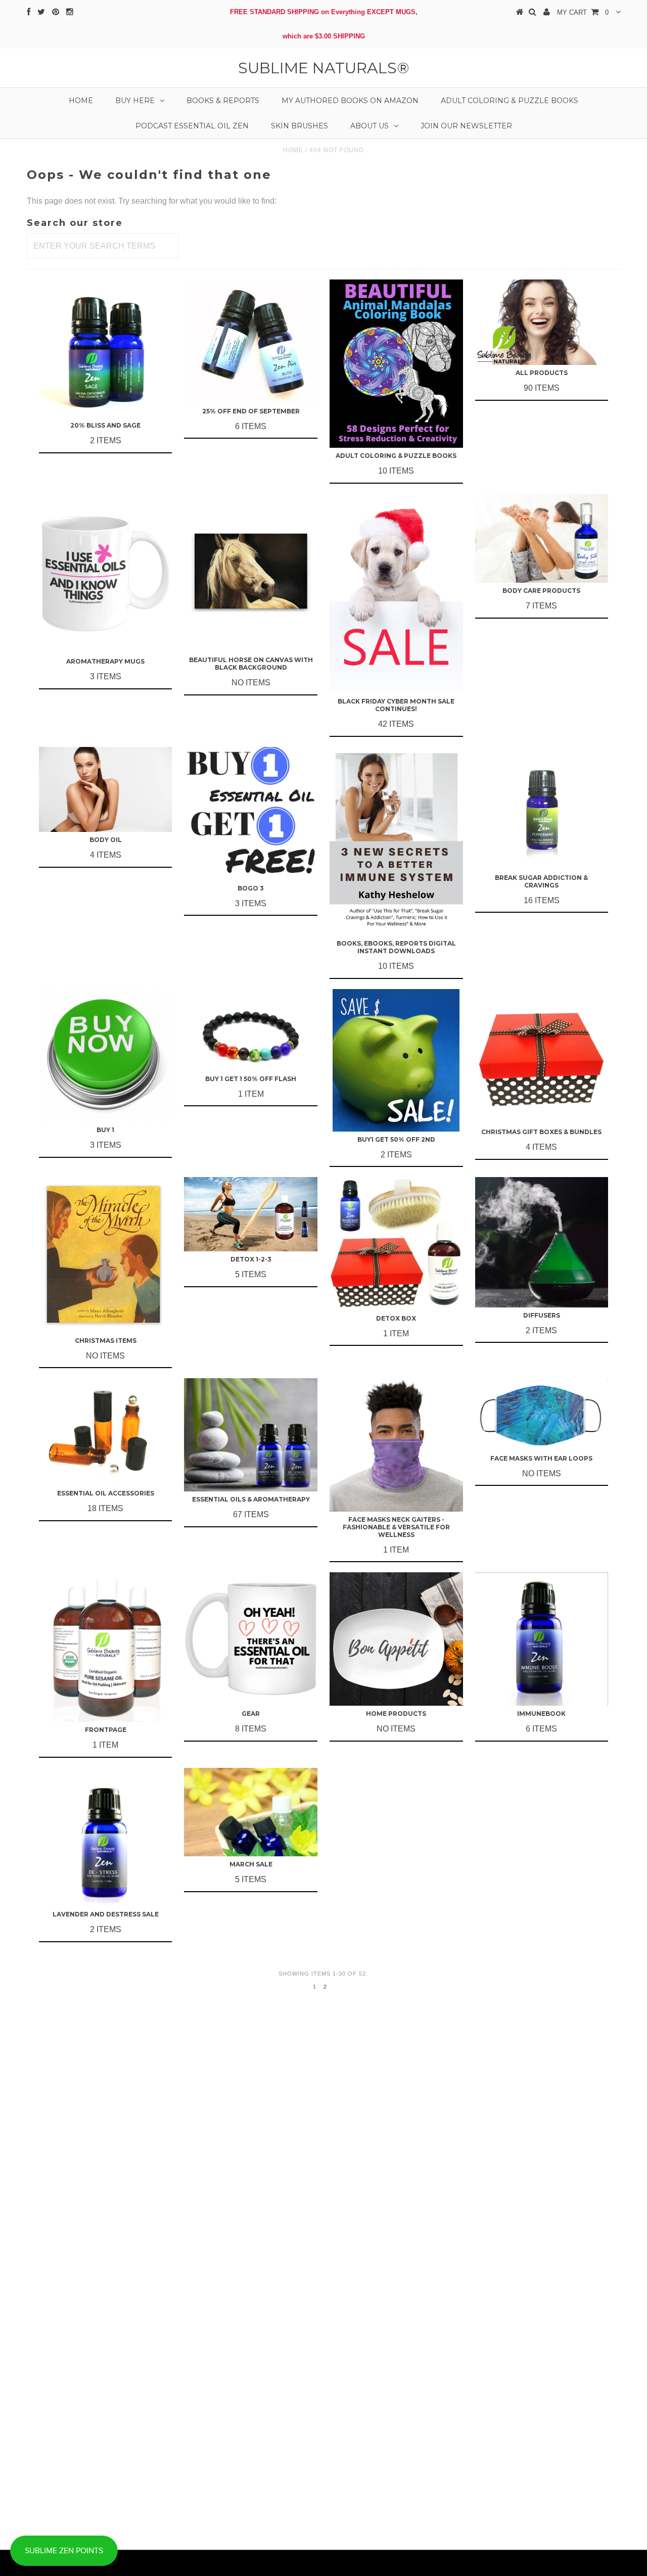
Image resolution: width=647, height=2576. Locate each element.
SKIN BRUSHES (299, 126)
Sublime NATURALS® (324, 68)
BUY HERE (135, 101)
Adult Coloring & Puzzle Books (510, 101)
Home (81, 101)
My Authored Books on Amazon (350, 101)
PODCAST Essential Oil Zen (192, 126)
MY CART (583, 12)
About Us (369, 126)
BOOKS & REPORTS (223, 101)
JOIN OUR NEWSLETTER (466, 126)
